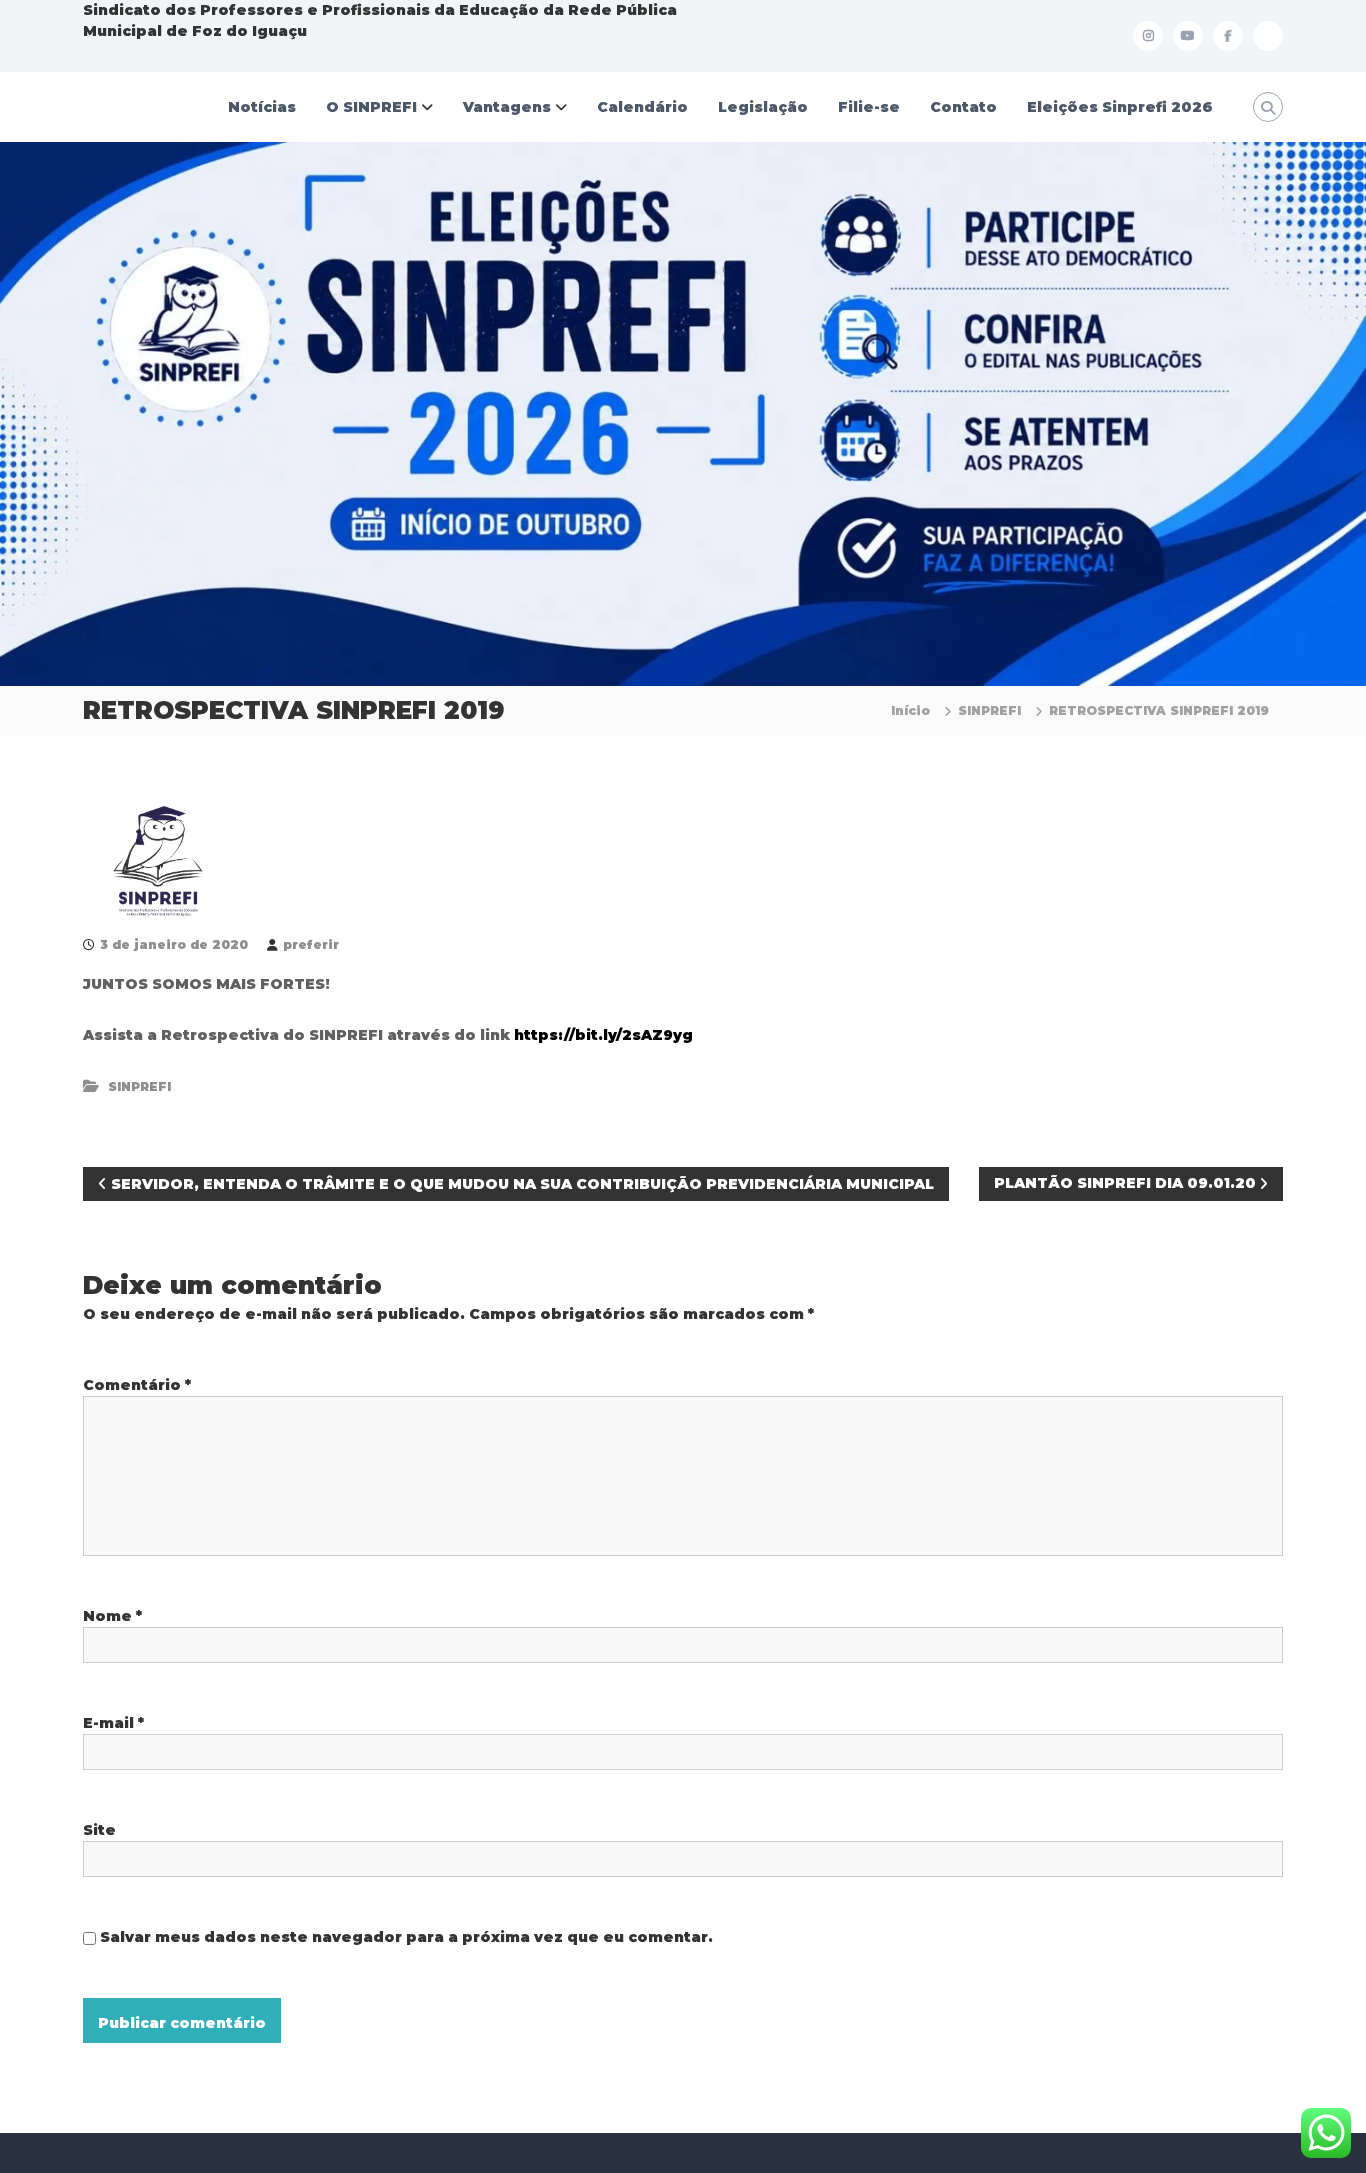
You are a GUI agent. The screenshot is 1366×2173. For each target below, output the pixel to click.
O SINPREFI (371, 107)
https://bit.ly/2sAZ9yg (603, 1035)
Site (99, 1830)
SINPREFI (989, 710)
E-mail (113, 1723)
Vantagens (507, 107)
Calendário (642, 107)
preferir (311, 944)
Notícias (262, 107)
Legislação (763, 107)
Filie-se (869, 107)
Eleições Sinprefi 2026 (1120, 107)
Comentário (137, 1385)
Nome (112, 1616)
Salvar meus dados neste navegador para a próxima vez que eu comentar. (406, 1937)
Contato (963, 107)
